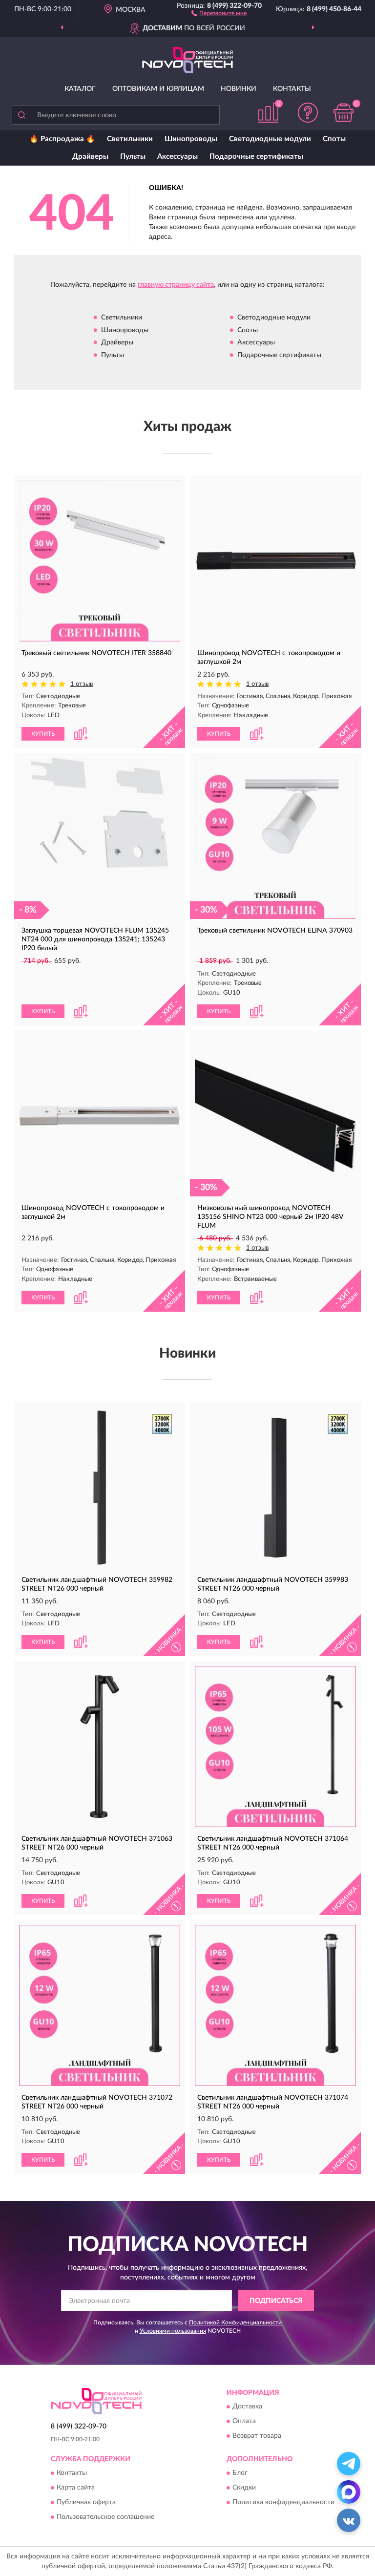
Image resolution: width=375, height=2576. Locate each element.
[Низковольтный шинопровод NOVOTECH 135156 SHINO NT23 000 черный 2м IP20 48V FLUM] (275, 1116)
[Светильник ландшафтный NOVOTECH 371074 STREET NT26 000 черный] (275, 2005)
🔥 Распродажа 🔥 (62, 139)
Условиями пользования (173, 2331)
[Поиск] (21, 115)
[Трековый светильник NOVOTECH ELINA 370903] (275, 838)
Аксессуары (177, 157)
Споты (334, 139)
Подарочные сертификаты (256, 157)
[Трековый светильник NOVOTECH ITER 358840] (100, 561)
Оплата (244, 2421)
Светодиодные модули (270, 139)
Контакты (292, 89)
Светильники (130, 139)
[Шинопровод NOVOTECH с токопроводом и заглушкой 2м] (275, 561)
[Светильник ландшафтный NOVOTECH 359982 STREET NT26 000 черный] (100, 1488)
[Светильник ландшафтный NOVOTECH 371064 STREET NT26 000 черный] (275, 1746)
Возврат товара (257, 2436)
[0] (344, 113)
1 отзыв (82, 684)
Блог (240, 2473)
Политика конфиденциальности (283, 2503)
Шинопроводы (191, 139)
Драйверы (90, 157)
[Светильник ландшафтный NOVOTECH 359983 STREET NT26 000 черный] (275, 1488)
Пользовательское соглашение (105, 2517)
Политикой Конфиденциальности (235, 2322)
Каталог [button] (80, 89)
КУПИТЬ (43, 734)
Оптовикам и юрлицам (158, 89)
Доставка (247, 2406)
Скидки (244, 2488)
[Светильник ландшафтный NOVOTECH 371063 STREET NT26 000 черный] (100, 1746)
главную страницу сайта (176, 285)
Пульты (133, 157)
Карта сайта (76, 2488)
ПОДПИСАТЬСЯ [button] (276, 2301)
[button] (219, 13)
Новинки (239, 89)
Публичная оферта (86, 2503)
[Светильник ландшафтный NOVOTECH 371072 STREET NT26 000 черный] (100, 2005)
